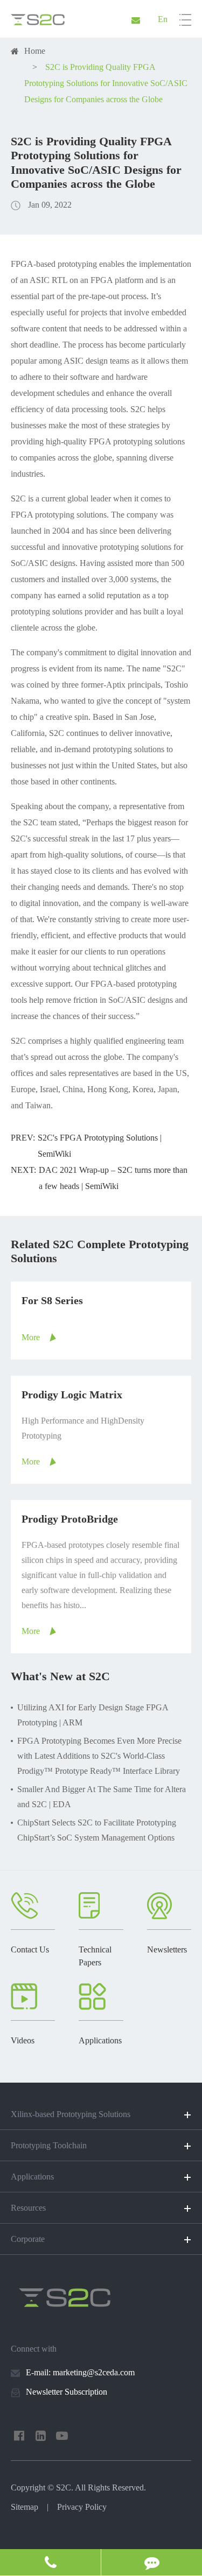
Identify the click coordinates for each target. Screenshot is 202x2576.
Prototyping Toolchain (49, 2145)
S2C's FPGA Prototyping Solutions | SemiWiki (100, 1146)
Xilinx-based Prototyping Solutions (71, 2114)
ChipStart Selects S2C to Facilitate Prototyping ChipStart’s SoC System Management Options (97, 1830)
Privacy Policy (82, 2507)
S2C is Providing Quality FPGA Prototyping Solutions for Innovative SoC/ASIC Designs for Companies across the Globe (106, 83)
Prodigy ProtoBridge (70, 1519)
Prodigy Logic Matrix (72, 1395)
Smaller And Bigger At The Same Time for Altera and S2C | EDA (102, 1797)
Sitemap (25, 2507)
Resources (28, 2208)
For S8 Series (52, 1300)
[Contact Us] (50, 2562)
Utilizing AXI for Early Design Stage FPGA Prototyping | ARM (93, 1715)
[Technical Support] (152, 2562)
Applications (32, 2177)
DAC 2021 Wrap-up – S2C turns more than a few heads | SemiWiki (113, 1178)
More (31, 1337)
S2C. (65, 2487)
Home (35, 51)
